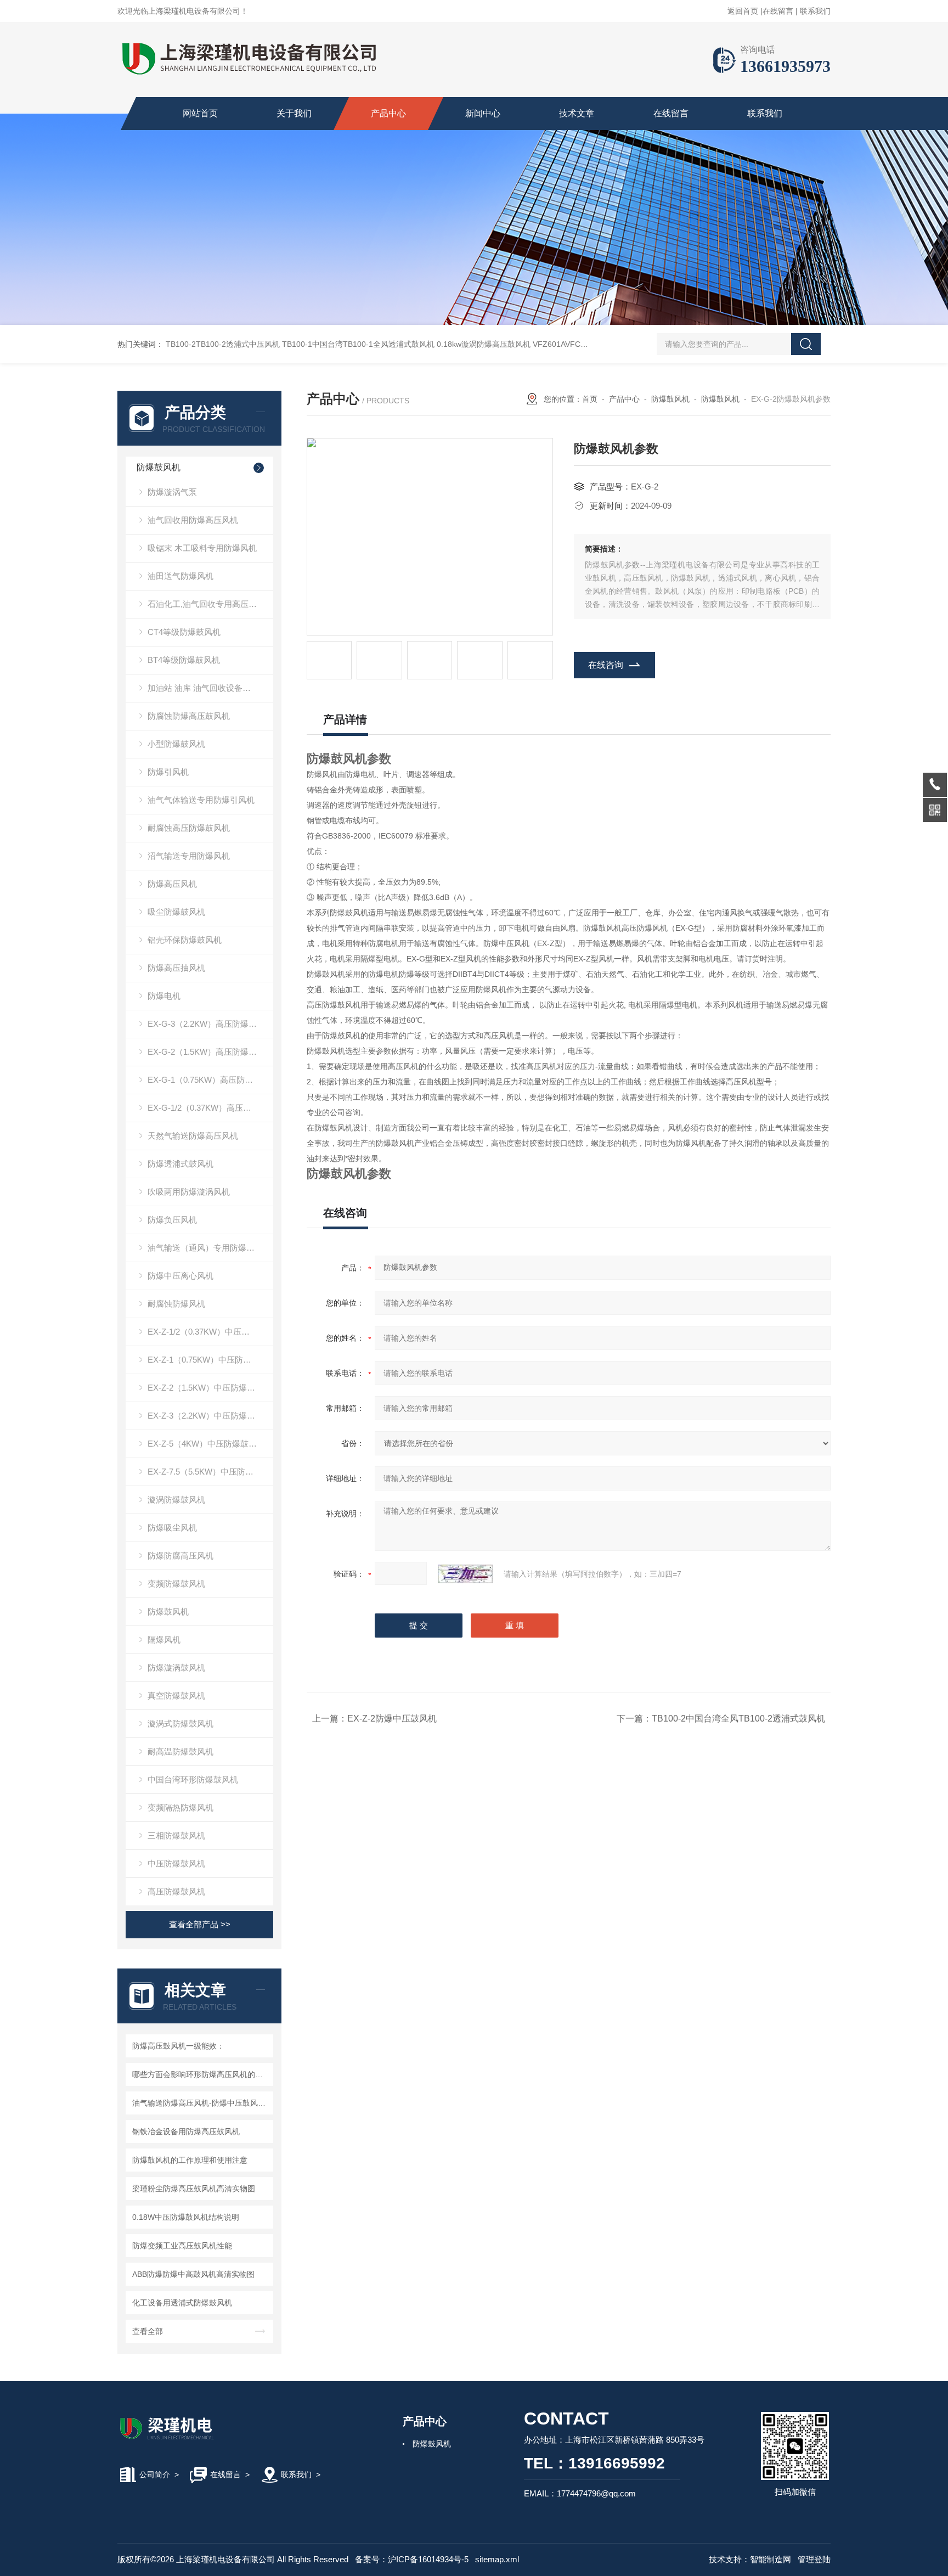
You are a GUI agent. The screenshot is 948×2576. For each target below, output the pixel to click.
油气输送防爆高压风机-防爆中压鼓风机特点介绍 (201, 2103)
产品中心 (388, 113)
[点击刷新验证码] (465, 1574)
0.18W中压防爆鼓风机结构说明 (186, 2217)
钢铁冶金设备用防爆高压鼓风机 (186, 2131)
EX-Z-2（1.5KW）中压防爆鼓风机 (210, 1388)
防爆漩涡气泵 (172, 492)
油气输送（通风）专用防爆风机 (205, 1248)
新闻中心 (483, 113)
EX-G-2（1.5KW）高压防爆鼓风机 (210, 1052)
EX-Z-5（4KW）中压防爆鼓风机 (206, 1444)
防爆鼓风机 (159, 467)
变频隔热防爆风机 (180, 1807)
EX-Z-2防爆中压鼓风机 (392, 1719)
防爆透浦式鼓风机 (180, 1164)
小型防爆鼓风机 (176, 744)
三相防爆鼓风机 (176, 1835)
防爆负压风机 (172, 1220)
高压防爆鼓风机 (176, 1891)
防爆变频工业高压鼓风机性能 (182, 2246)
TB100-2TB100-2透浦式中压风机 (223, 344)
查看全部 (148, 2331)
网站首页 (200, 113)
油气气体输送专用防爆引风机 (201, 800)
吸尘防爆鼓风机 (176, 912)
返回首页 (743, 11)
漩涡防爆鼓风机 (176, 1500)
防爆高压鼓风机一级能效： (178, 2046)
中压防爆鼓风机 (176, 1863)
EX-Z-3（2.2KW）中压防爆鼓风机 (210, 1416)
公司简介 (155, 2474)
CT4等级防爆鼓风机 (184, 632)
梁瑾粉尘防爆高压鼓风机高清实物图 (194, 2189)
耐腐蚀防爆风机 (176, 1304)
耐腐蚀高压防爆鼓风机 (189, 828)
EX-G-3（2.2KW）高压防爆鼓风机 (210, 1024)
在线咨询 (606, 665)
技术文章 (577, 113)
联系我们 (815, 11)
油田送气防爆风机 (180, 576)
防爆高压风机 (172, 884)
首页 (590, 399)
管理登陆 (814, 2559)
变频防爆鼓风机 (176, 1584)
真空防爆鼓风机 (176, 1695)
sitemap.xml (497, 2559)
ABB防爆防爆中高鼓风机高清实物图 (193, 2274)
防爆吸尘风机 (172, 1528)
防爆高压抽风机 (176, 968)
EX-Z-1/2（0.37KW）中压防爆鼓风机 (210, 1332)
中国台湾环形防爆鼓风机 (193, 1779)
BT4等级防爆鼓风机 (184, 660)
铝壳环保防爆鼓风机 (185, 940)
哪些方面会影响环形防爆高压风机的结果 (201, 2074)
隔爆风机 (164, 1639)
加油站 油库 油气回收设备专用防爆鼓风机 (210, 688)
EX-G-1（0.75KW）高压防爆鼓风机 (210, 1080)
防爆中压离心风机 (180, 1276)
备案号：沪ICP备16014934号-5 (412, 2559)
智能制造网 (771, 2559)
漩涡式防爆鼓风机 (180, 1723)
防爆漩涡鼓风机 (176, 1667)
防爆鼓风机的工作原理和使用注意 (190, 2160)
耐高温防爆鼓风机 (180, 1751)
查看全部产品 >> (200, 1924)
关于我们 (294, 113)
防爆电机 (164, 996)
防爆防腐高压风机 (180, 1556)
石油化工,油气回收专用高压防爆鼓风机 (210, 604)
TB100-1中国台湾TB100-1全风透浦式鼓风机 (358, 344)
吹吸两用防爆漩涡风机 (189, 1192)
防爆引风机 (168, 772)
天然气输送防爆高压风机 (193, 1136)
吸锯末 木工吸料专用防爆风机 (202, 548)
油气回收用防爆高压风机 (193, 520)
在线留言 (778, 11)
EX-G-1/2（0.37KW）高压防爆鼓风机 (210, 1108)
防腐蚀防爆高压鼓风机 (189, 716)
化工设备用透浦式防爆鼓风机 (182, 2303)
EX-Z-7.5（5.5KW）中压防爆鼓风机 (210, 1472)
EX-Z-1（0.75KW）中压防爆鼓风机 (210, 1360)
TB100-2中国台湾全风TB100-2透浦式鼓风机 (738, 1719)
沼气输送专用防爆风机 (189, 856)
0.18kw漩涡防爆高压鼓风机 (484, 344)
